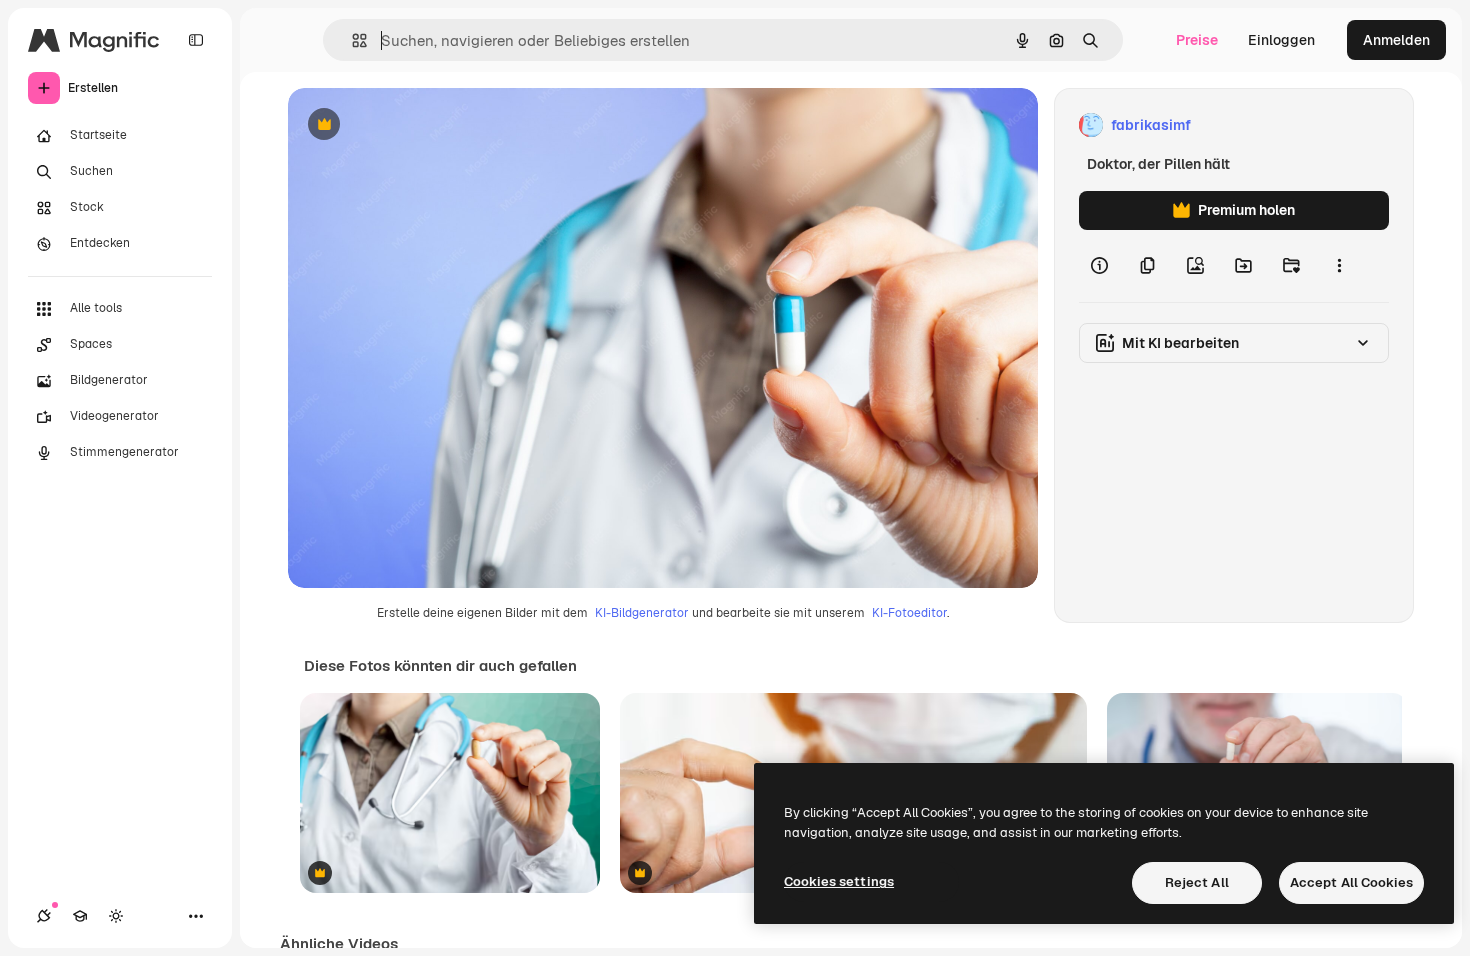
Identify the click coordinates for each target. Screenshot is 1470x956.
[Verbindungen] (44, 916)
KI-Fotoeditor (909, 613)
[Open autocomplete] (351, 40)
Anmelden (1396, 40)
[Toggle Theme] (116, 916)
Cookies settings (839, 881)
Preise (1197, 40)
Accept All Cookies (1351, 882)
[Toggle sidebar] (196, 40)
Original (416, 125)
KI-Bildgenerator (642, 613)
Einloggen (1281, 40)
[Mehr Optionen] (1339, 266)
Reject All (1197, 882)
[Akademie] (80, 916)
